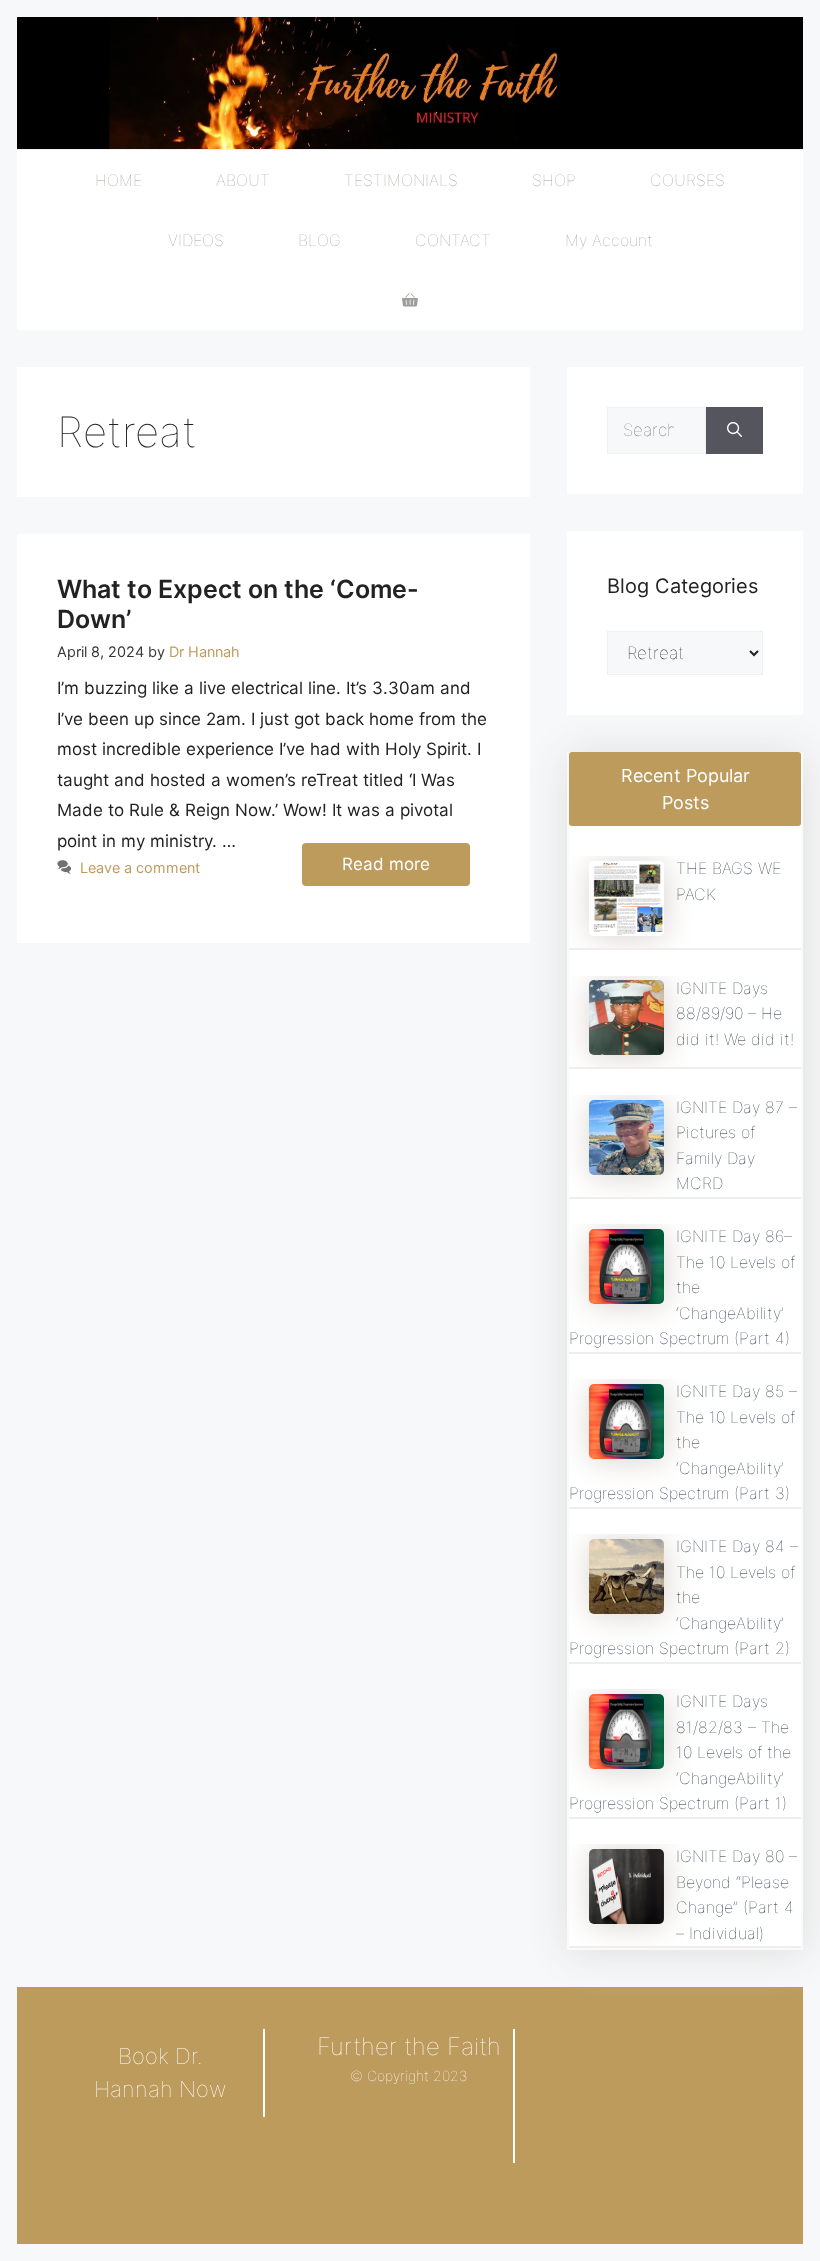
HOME (118, 180)
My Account (609, 240)
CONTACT (453, 240)
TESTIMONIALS (401, 180)
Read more (386, 864)
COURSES (687, 180)
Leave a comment (140, 867)
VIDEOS (196, 240)
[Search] (734, 431)
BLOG (319, 240)
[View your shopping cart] (410, 300)
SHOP (554, 180)
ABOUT (243, 180)
